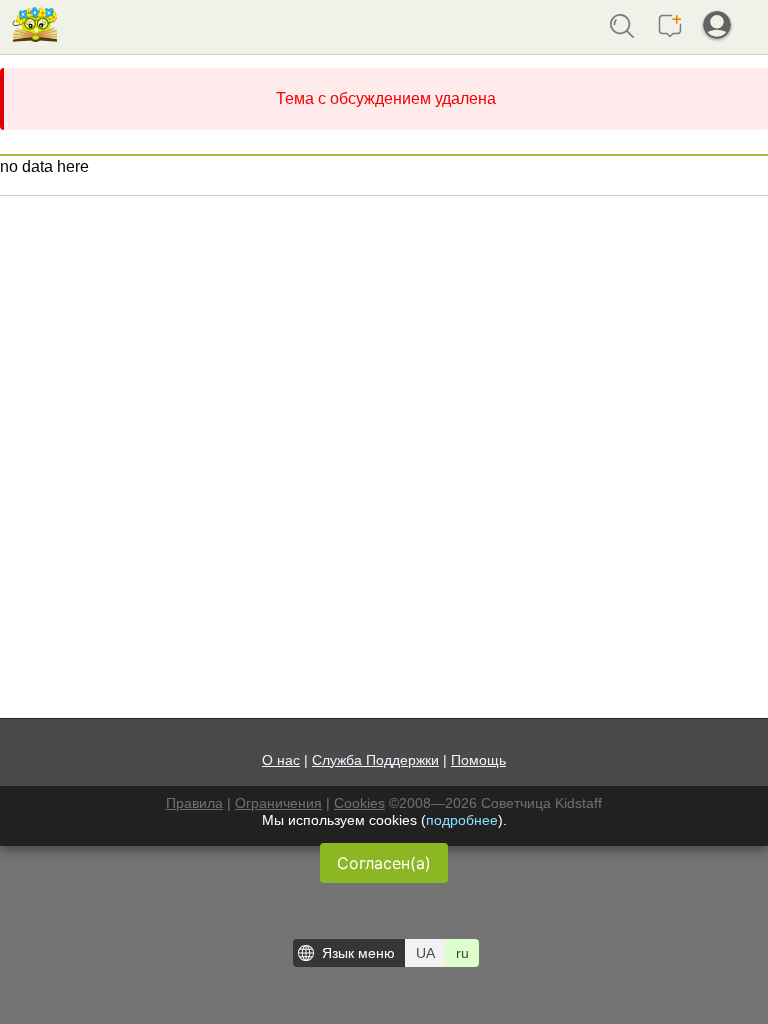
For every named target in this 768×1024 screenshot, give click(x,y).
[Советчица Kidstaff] (34, 34)
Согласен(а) (384, 863)
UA (425, 953)
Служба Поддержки (375, 760)
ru (462, 953)
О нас (281, 760)
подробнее (462, 820)
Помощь (478, 760)
